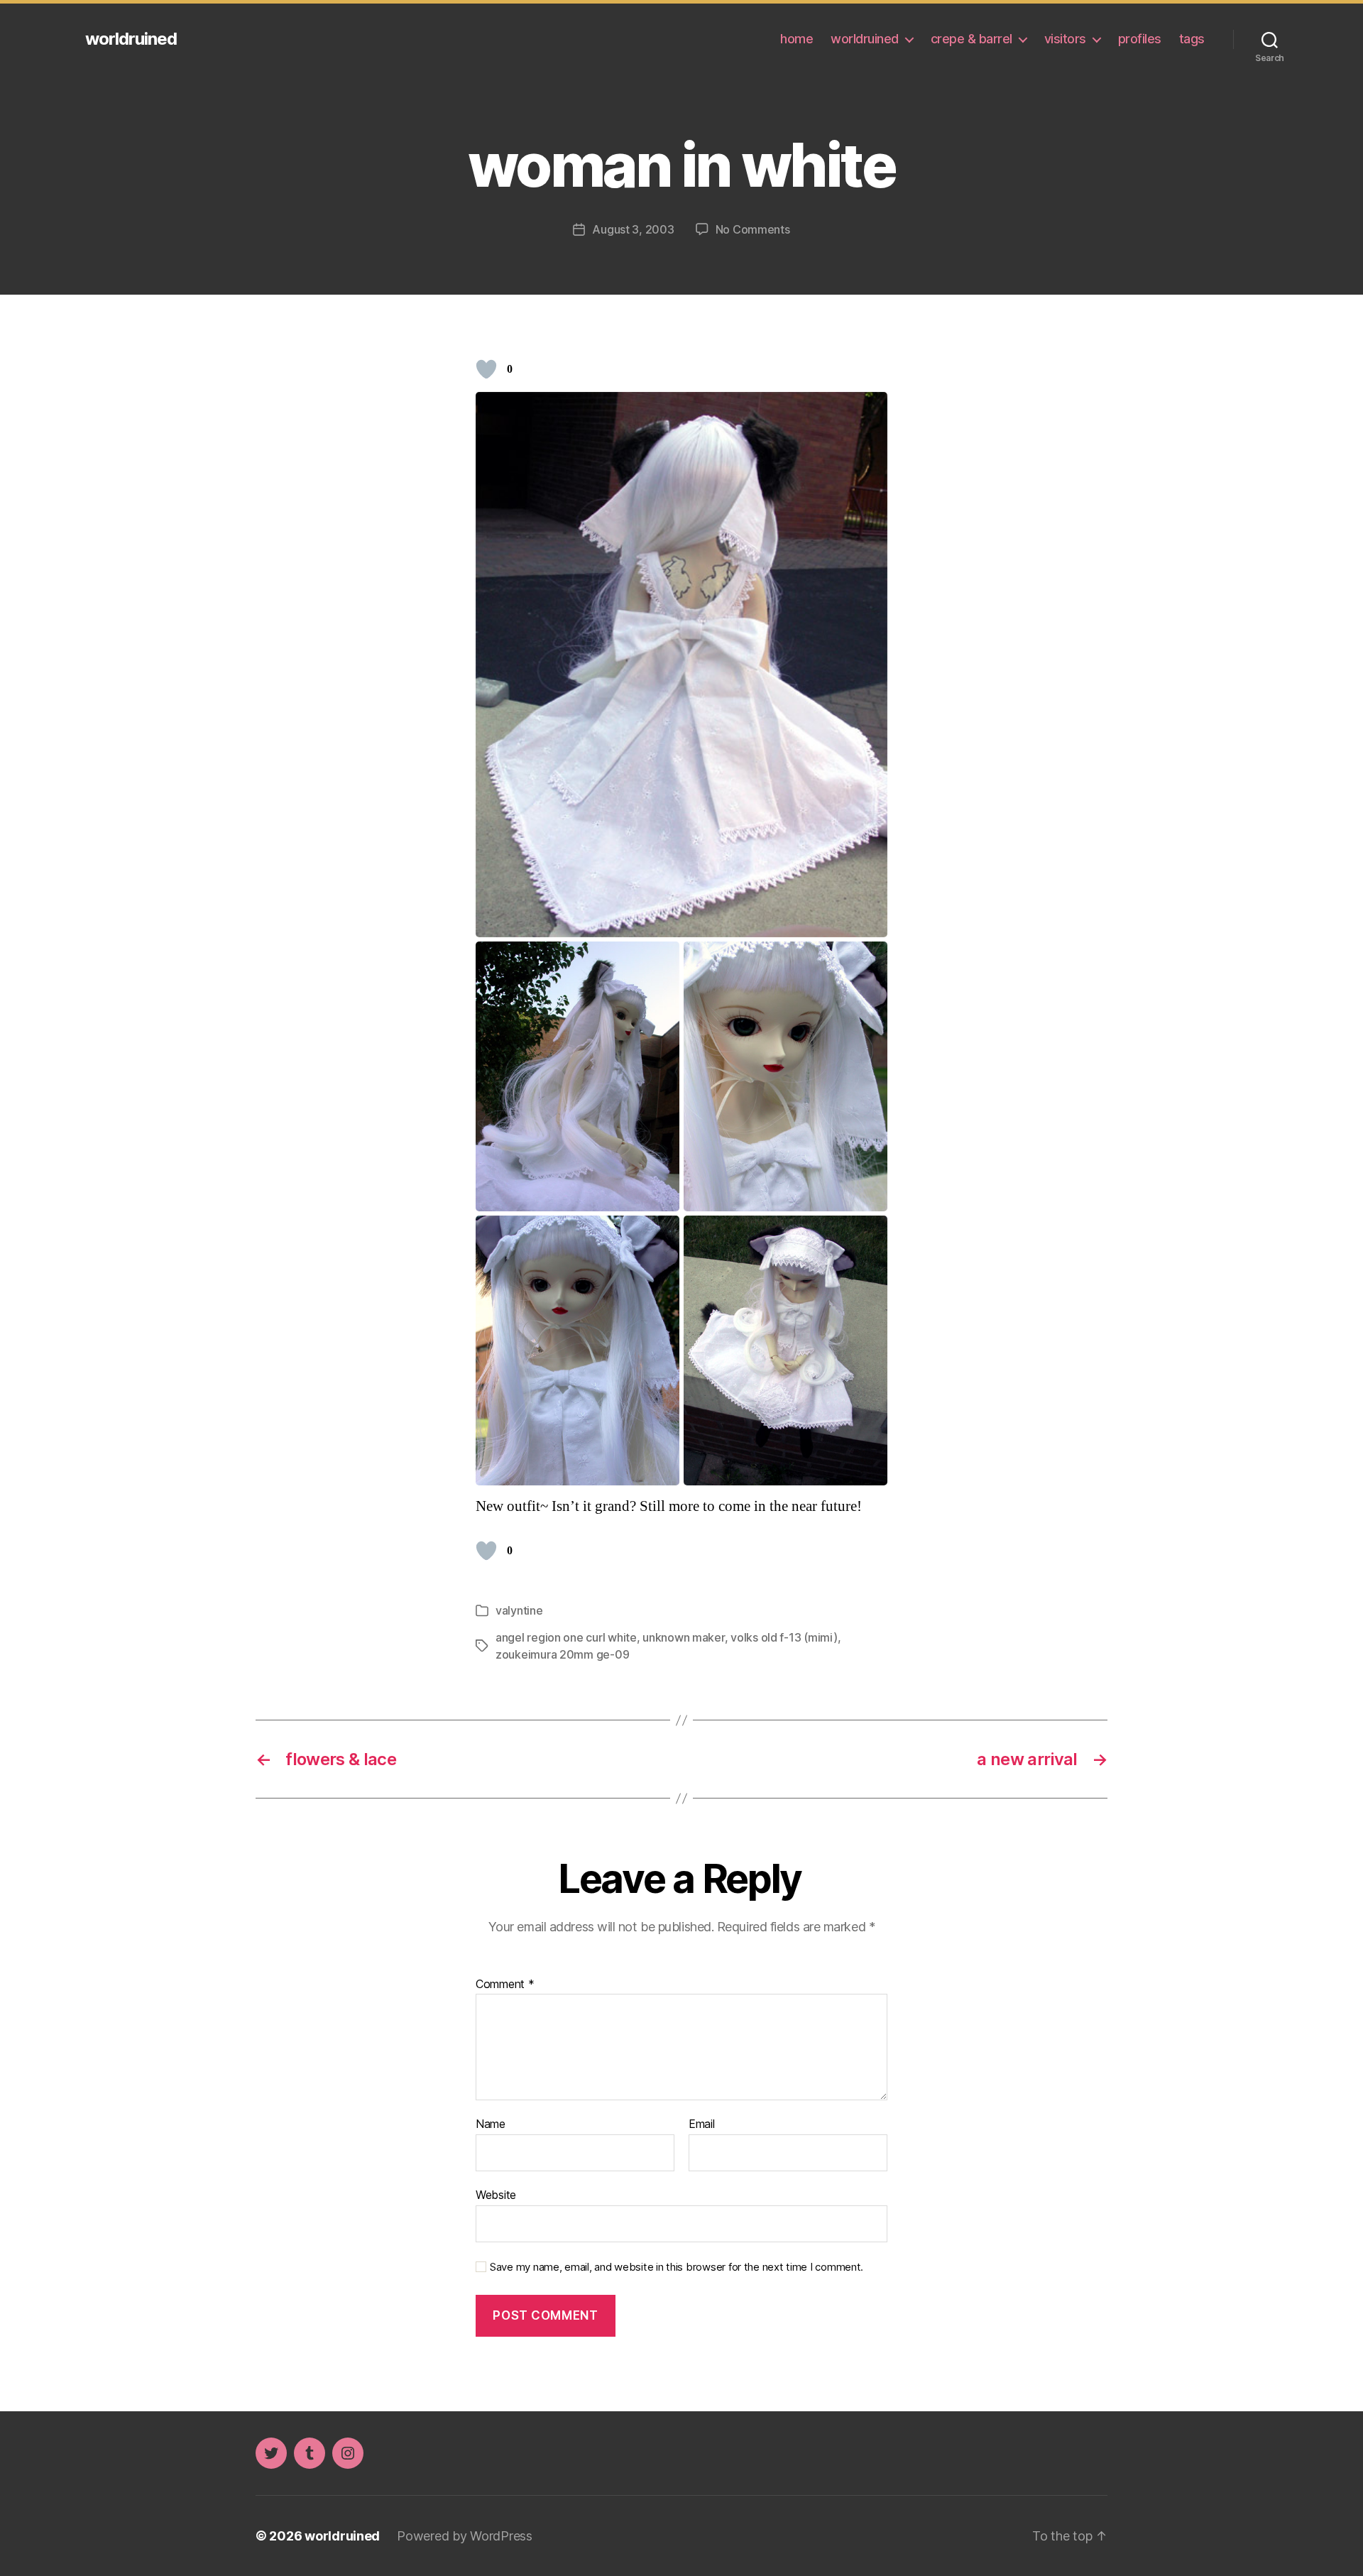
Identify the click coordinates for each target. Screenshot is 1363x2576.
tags (1192, 39)
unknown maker (684, 1637)
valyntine (519, 1610)
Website (496, 2194)
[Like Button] (486, 369)
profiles (1140, 39)
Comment (505, 1985)
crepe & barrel (971, 39)
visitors (1065, 39)
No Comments (753, 229)
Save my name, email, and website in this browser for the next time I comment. (677, 2267)
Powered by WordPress (465, 2536)
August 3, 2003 (633, 229)
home (797, 39)
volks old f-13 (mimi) (784, 1637)
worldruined (131, 39)
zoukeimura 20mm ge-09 (562, 1654)
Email (702, 2124)
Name (491, 2124)
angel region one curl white (566, 1637)
